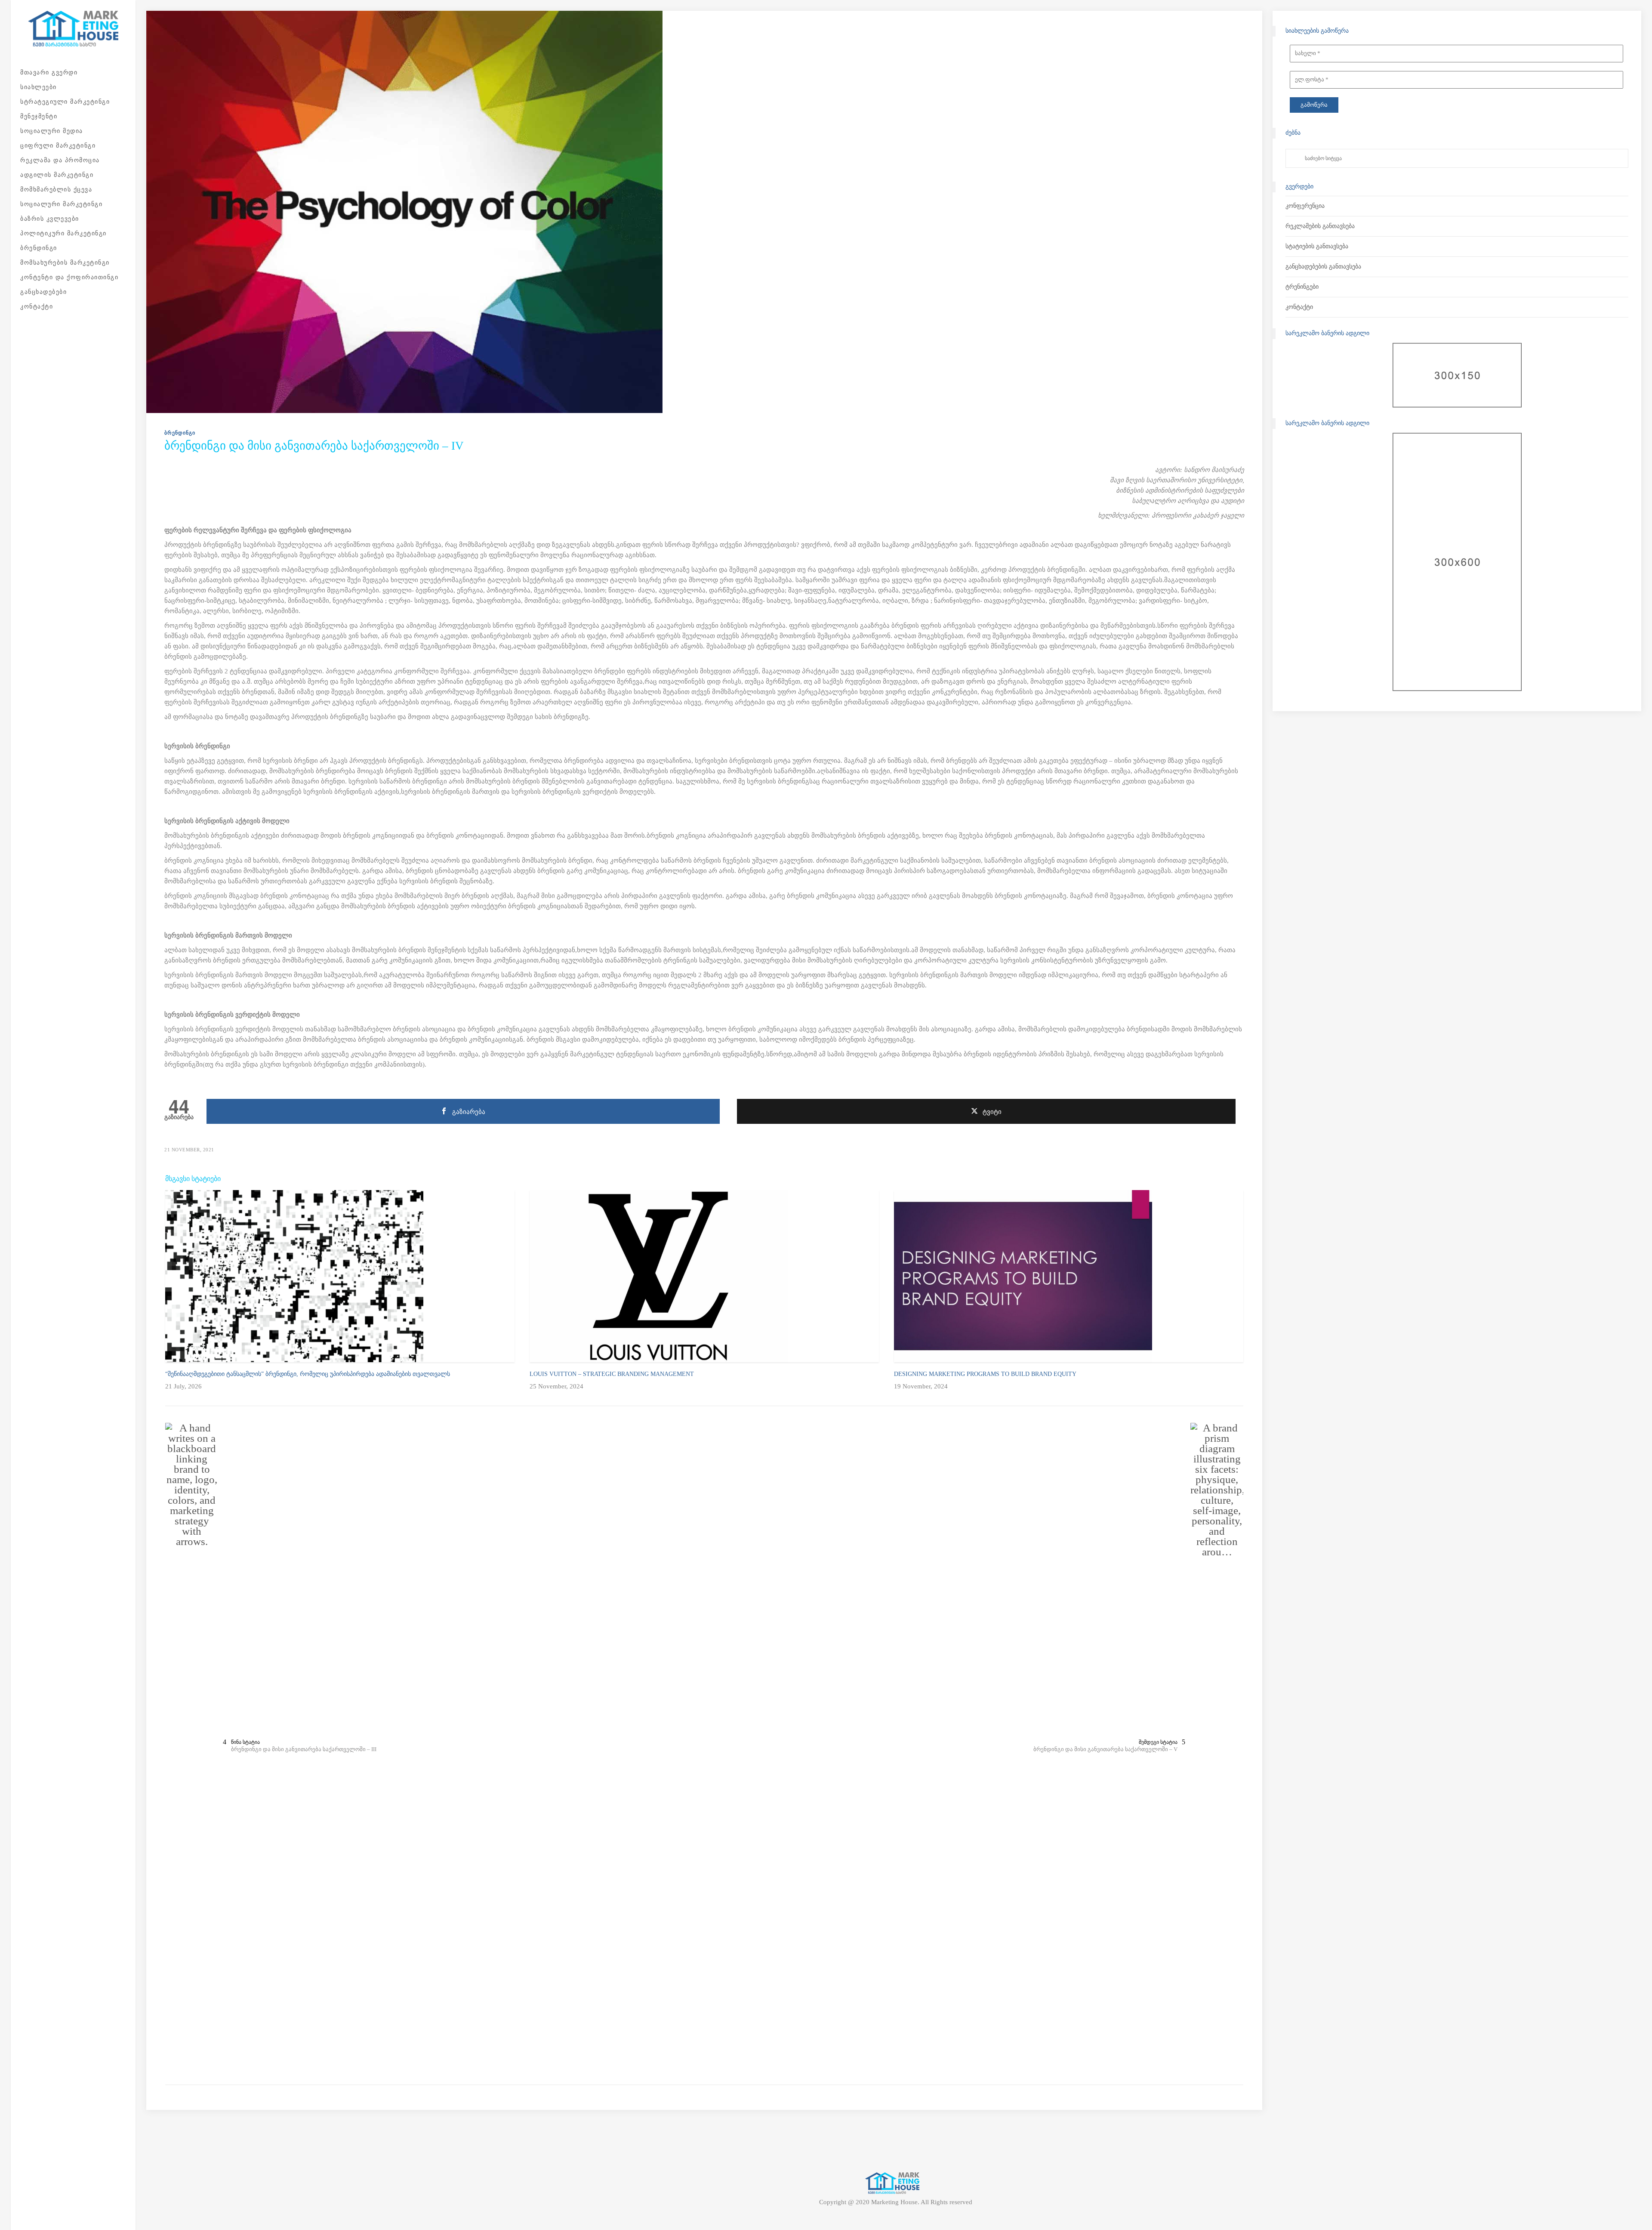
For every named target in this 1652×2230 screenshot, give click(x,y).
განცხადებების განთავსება (1323, 267)
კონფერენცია (1305, 206)
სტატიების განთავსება (1317, 246)
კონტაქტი (1299, 307)
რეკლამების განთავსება (1320, 226)
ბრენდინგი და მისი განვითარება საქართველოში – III (304, 1749)
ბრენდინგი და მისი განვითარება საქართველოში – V (1105, 1749)
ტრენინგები (1302, 287)
